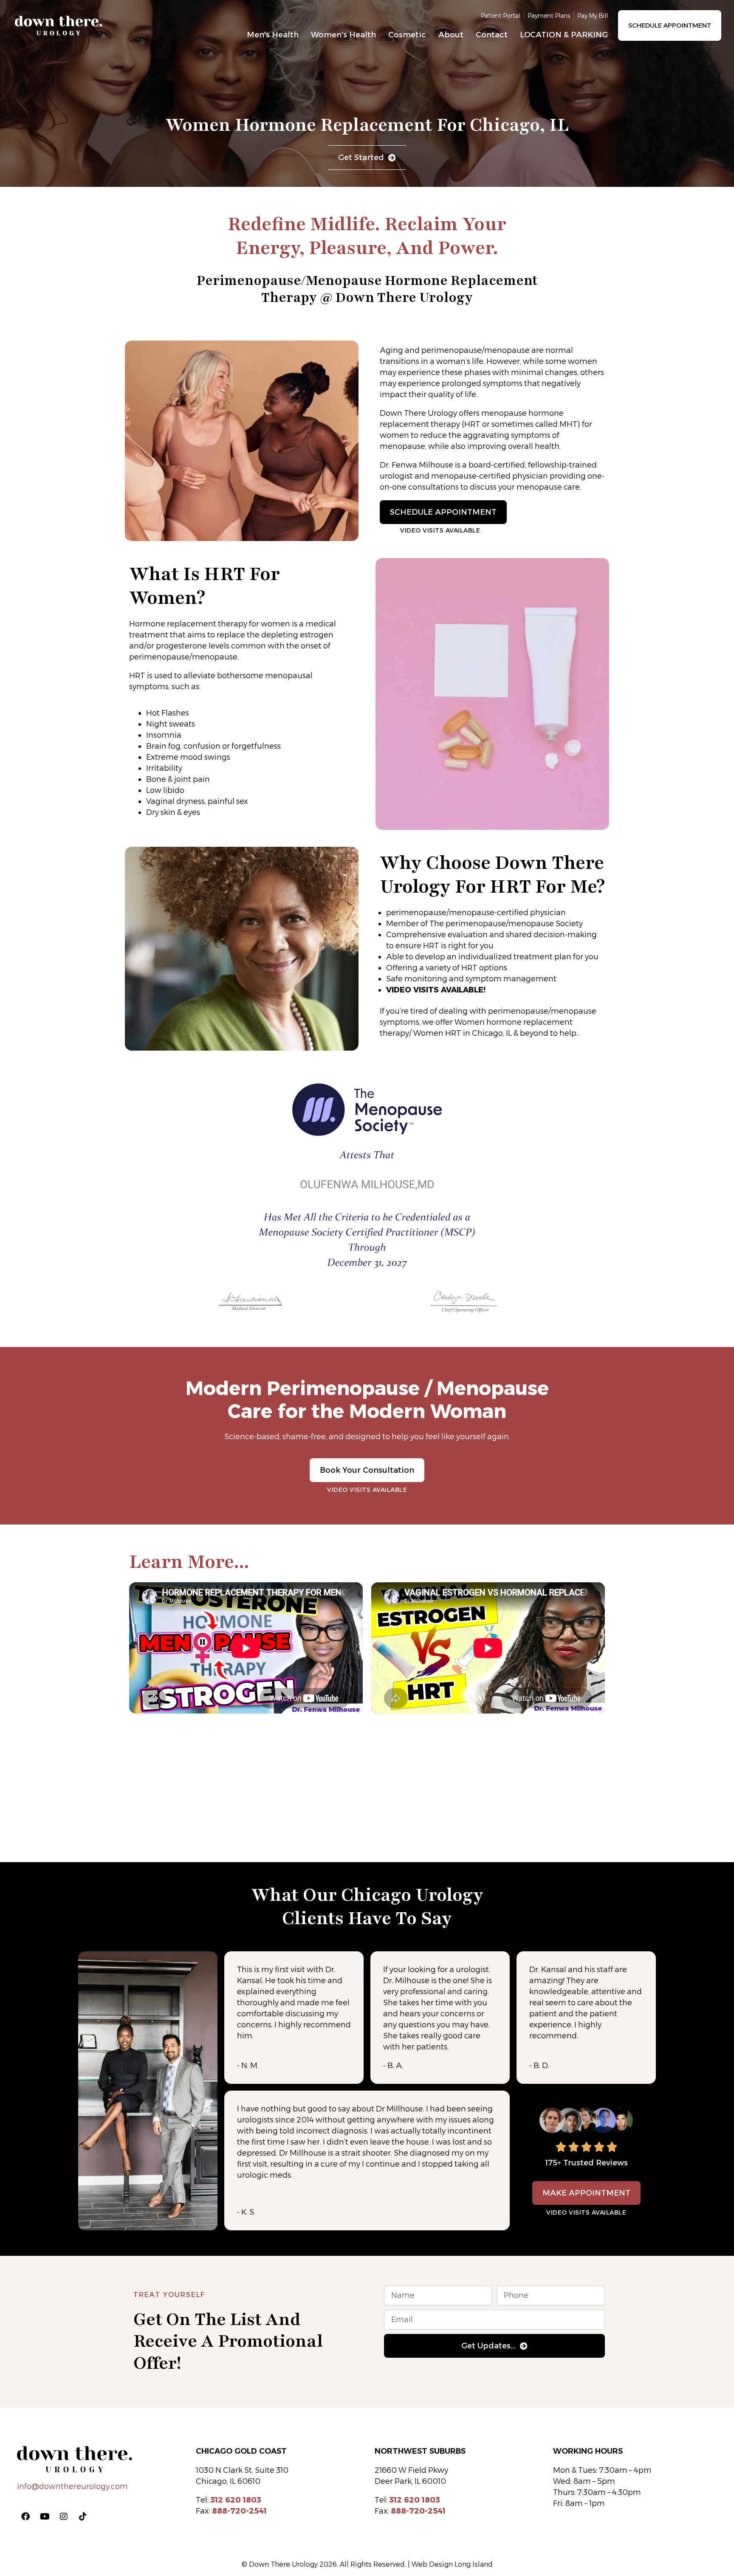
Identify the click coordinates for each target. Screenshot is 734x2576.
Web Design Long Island (452, 2564)
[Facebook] (25, 2517)
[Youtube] (45, 2517)
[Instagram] (64, 2517)
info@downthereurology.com (72, 2486)
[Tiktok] (83, 2517)
